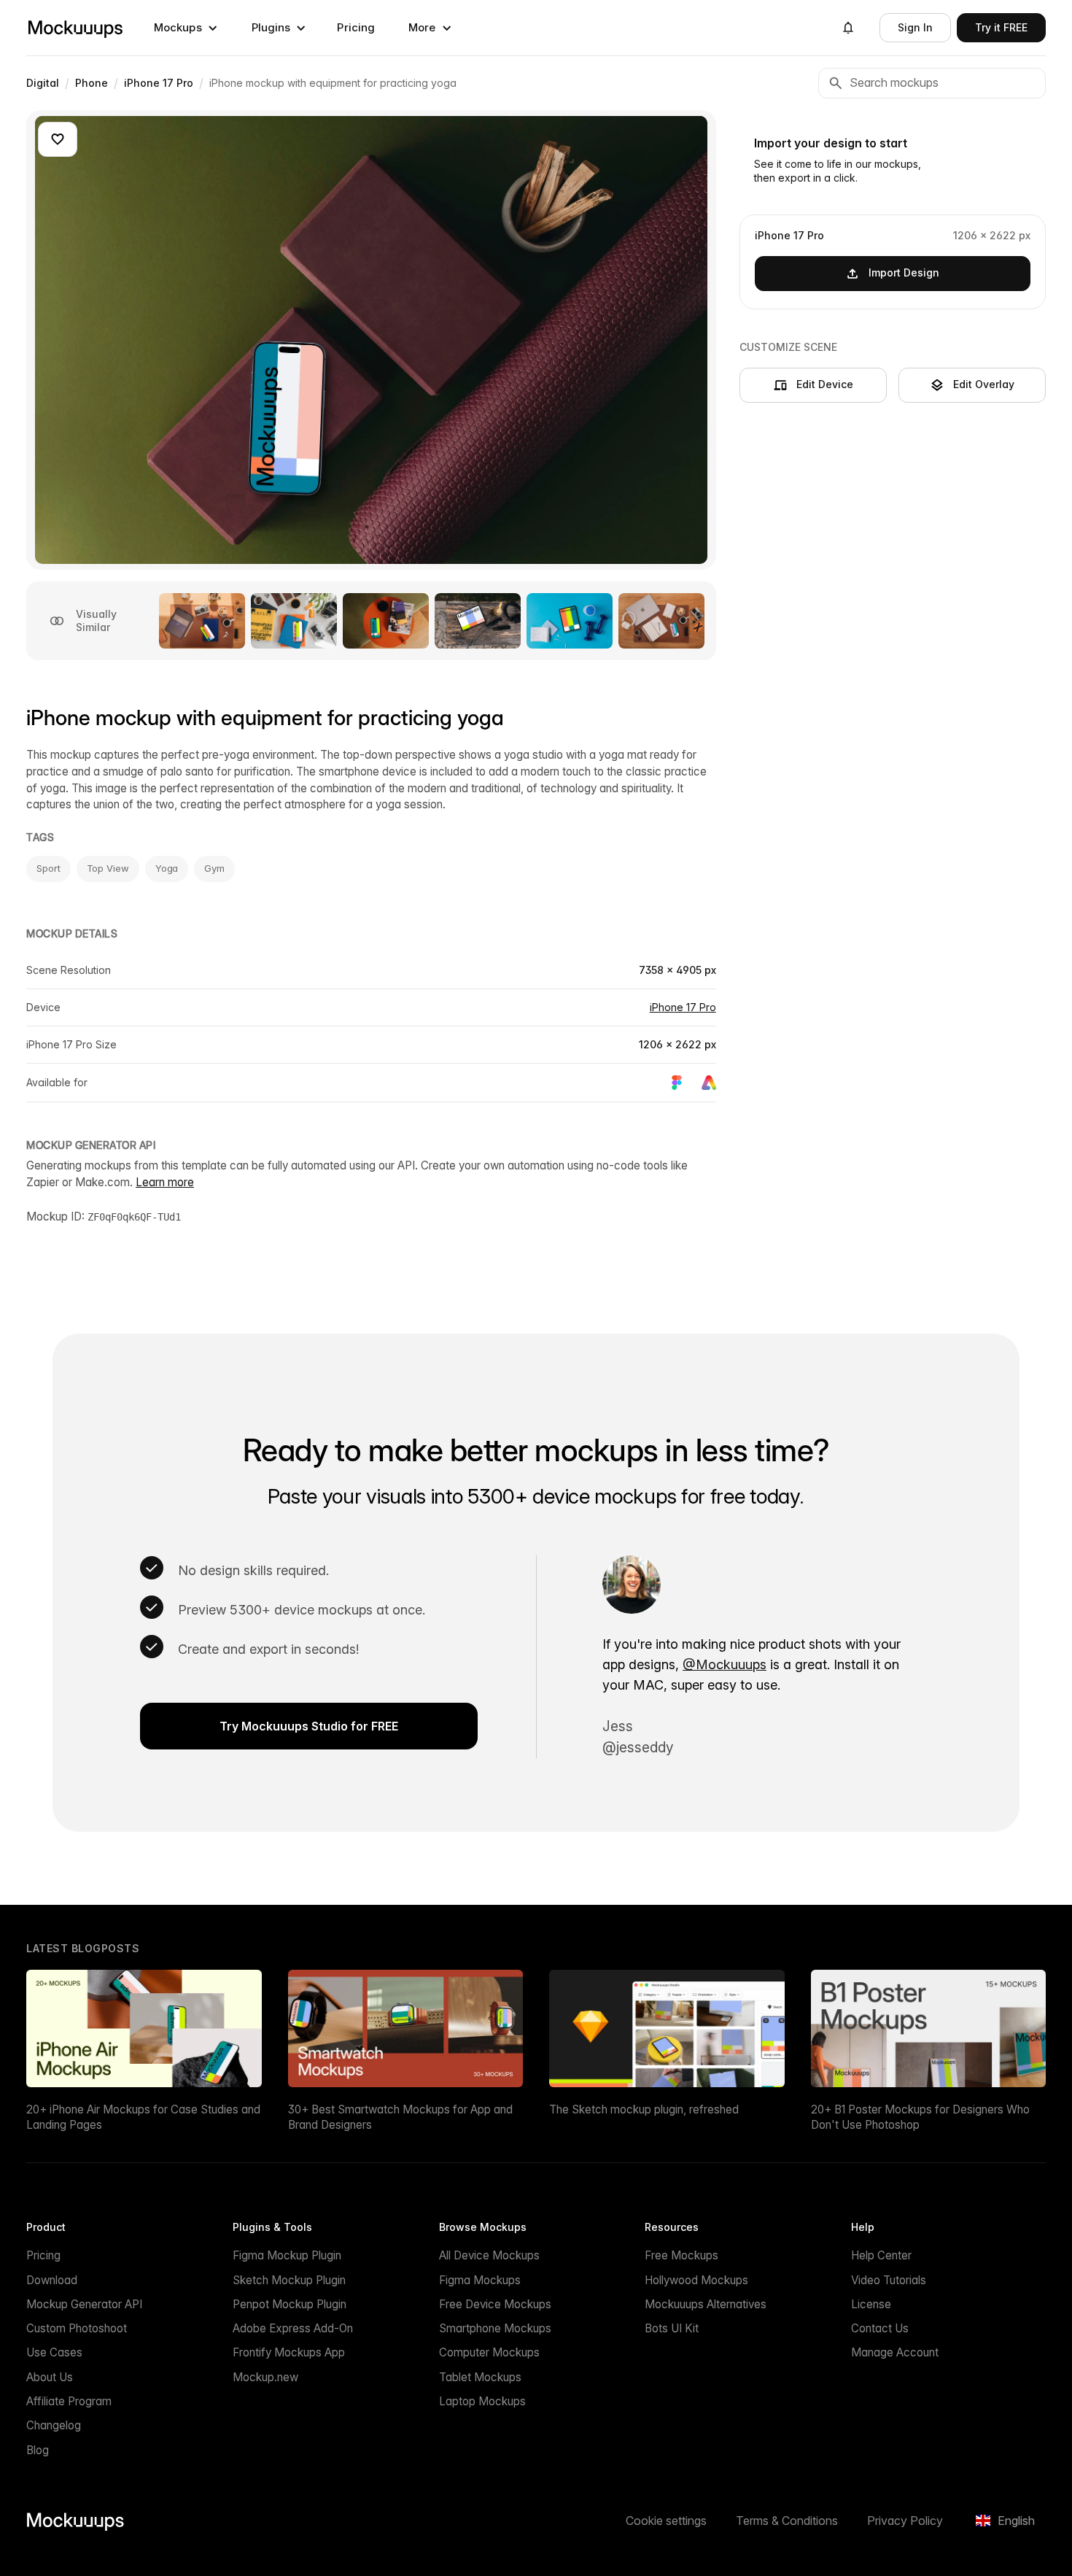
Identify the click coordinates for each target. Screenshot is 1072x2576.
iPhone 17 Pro (683, 1007)
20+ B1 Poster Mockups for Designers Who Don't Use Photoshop (920, 2117)
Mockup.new (265, 2377)
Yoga (167, 868)
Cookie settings (666, 2521)
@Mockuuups (725, 1664)
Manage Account (895, 2352)
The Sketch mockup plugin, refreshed (644, 2109)
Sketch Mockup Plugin (289, 2280)
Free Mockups (681, 2255)
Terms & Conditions (787, 2521)
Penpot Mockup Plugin (290, 2304)
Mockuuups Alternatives (706, 2304)
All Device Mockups (489, 2255)
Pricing (356, 27)
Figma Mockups (480, 2280)
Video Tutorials (889, 2280)
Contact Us (880, 2328)
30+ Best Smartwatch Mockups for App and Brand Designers (400, 2117)
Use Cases (54, 2352)
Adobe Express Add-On (293, 2328)
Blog (38, 2450)
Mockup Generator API (84, 2304)
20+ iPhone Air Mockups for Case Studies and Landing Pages (143, 2117)
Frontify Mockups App (289, 2352)
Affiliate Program (69, 2401)
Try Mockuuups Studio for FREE (309, 1726)
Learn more (165, 1182)
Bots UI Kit (672, 2328)
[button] (186, 28)
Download (52, 2280)
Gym (214, 868)
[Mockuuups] (75, 28)
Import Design (904, 272)
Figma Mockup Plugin (287, 2255)
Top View (108, 868)
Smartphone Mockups (495, 2328)
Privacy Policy (905, 2521)
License (871, 2304)
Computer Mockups (489, 2352)
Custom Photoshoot (77, 2328)
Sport (48, 868)
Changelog (54, 2425)
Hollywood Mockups (696, 2280)
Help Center (881, 2255)
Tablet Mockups (480, 2377)
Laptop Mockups (482, 2401)
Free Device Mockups (495, 2304)
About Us (50, 2377)
